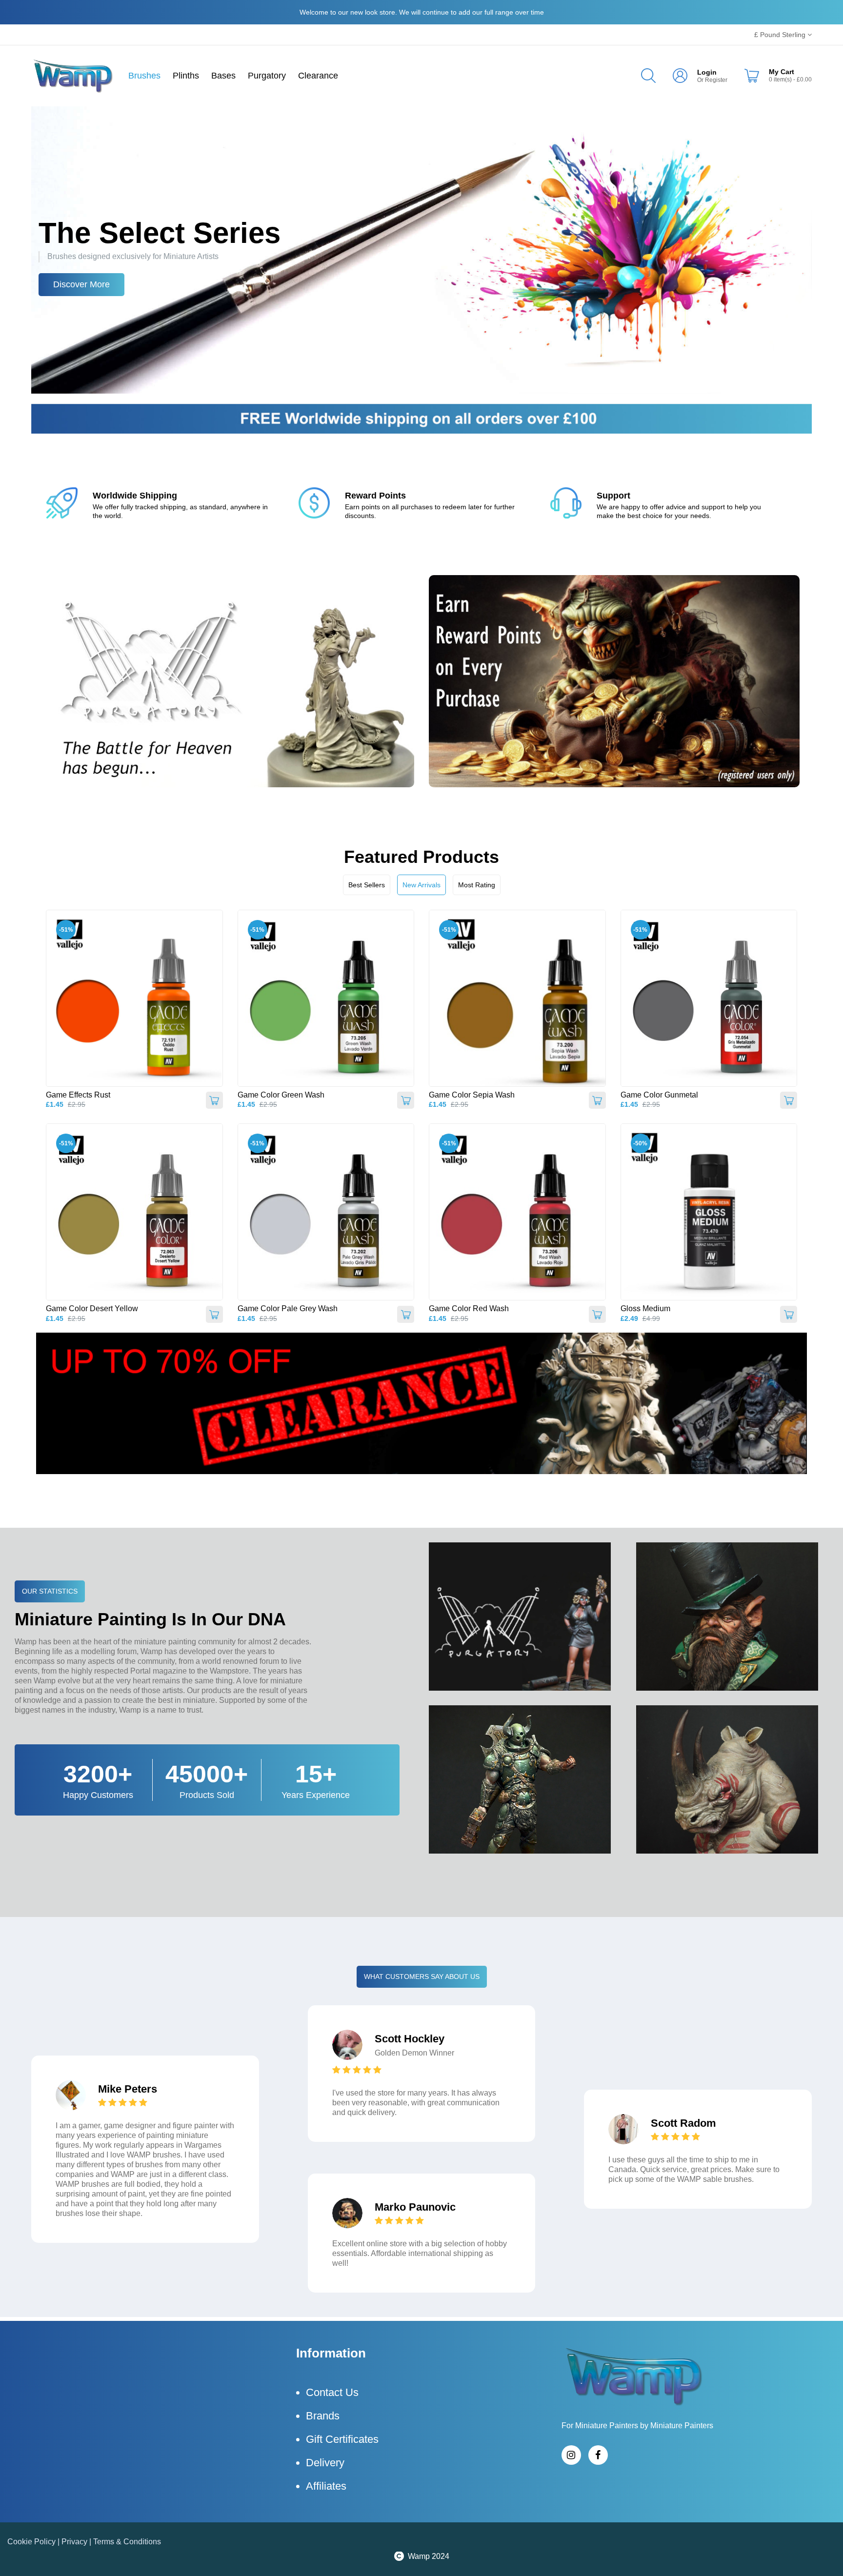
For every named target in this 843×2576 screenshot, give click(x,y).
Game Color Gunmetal (659, 1095)
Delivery (325, 2463)
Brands (323, 2416)
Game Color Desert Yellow (92, 1308)
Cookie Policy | (34, 2542)
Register (716, 80)
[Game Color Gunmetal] (709, 998)
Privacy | (77, 2542)
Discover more (81, 284)
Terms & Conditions (127, 2542)
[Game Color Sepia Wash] (517, 998)
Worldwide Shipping (135, 496)
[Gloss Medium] (709, 1212)
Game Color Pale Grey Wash (288, 1308)
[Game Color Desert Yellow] (134, 1212)
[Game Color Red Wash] (517, 1212)
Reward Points (375, 496)
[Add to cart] (214, 1100)
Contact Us (332, 2392)
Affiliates (326, 2486)
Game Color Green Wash (281, 1095)
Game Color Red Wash (469, 1308)
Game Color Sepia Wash (472, 1095)
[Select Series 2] (421, 250)
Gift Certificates (342, 2439)
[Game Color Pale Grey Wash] (326, 1212)
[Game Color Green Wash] (326, 998)
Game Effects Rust (78, 1095)
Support (613, 496)
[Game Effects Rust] (134, 998)
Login (707, 72)
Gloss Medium (645, 1308)
